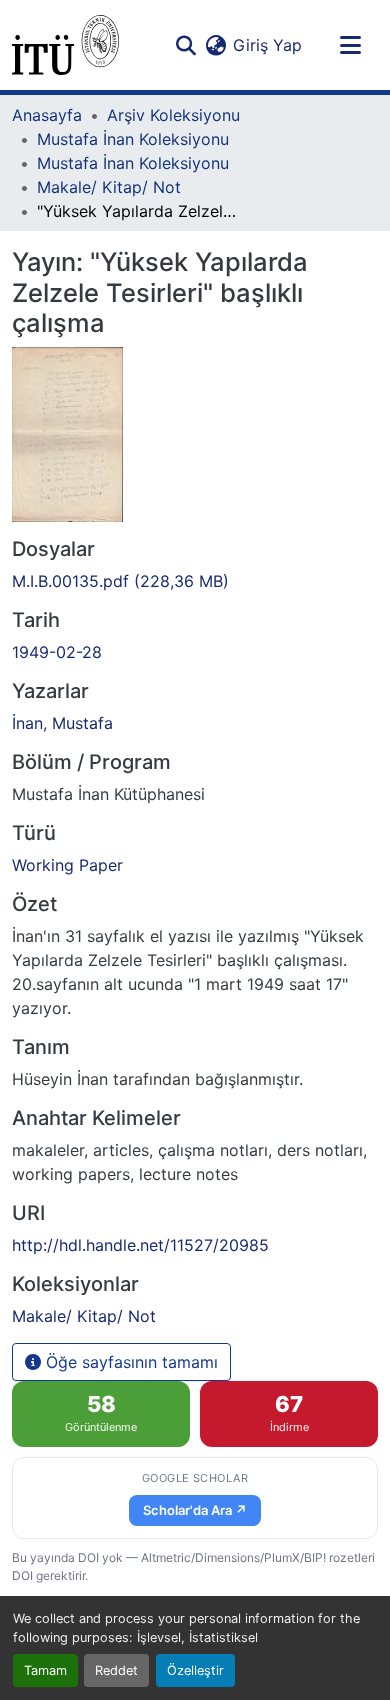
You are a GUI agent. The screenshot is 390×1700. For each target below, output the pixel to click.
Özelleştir (195, 1670)
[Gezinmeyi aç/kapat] (350, 45)
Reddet (116, 1670)
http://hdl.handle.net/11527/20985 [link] (140, 1245)
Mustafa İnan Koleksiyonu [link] (133, 139)
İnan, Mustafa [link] (62, 723)
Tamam (45, 1670)
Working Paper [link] (67, 865)
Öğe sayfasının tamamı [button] (129, 1362)
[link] (195, 581)
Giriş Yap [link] (267, 45)
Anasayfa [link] (47, 115)
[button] (65, 45)
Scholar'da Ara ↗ (195, 1510)
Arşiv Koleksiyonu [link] (173, 115)
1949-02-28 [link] (57, 652)
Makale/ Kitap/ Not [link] (109, 187)
